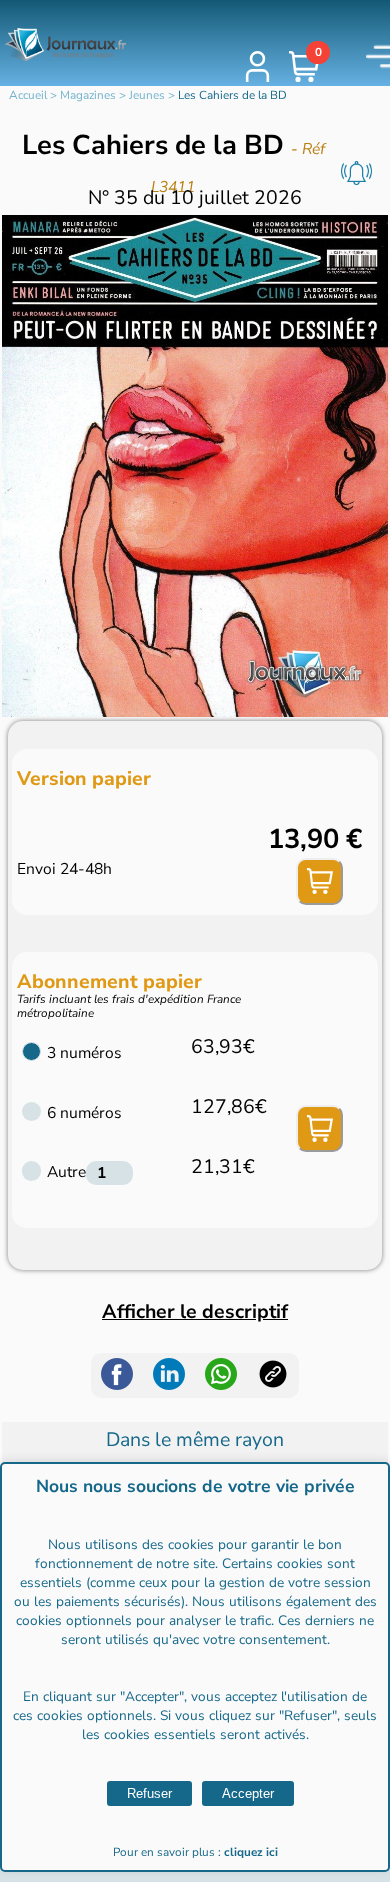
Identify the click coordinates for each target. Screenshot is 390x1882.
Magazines (88, 95)
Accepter (248, 1793)
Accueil (28, 95)
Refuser (149, 1793)
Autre (66, 1172)
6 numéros (84, 1113)
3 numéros (84, 1053)
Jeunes (147, 95)
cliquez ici (251, 1852)
